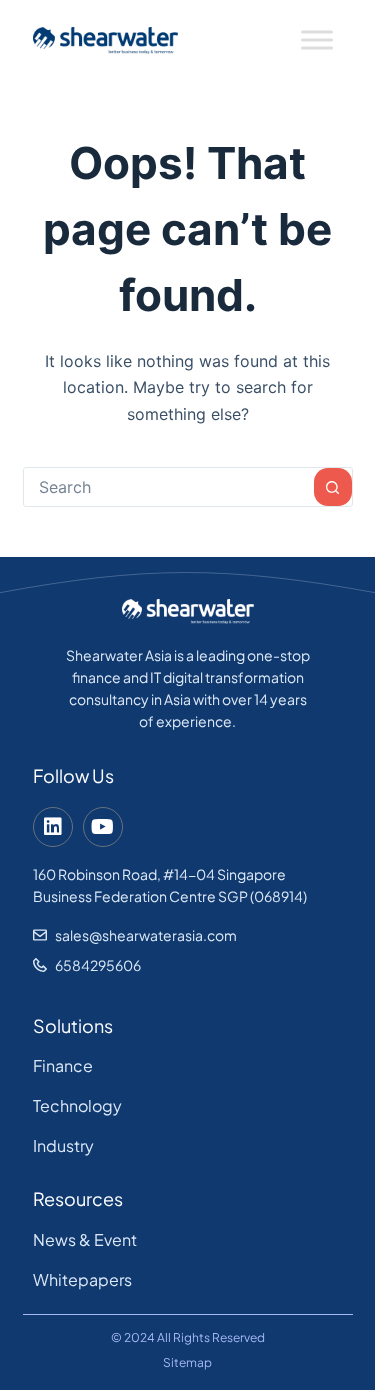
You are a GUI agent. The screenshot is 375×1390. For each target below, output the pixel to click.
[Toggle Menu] (317, 40)
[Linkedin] (53, 827)
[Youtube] (103, 827)
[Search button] (333, 487)
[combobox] (169, 487)
